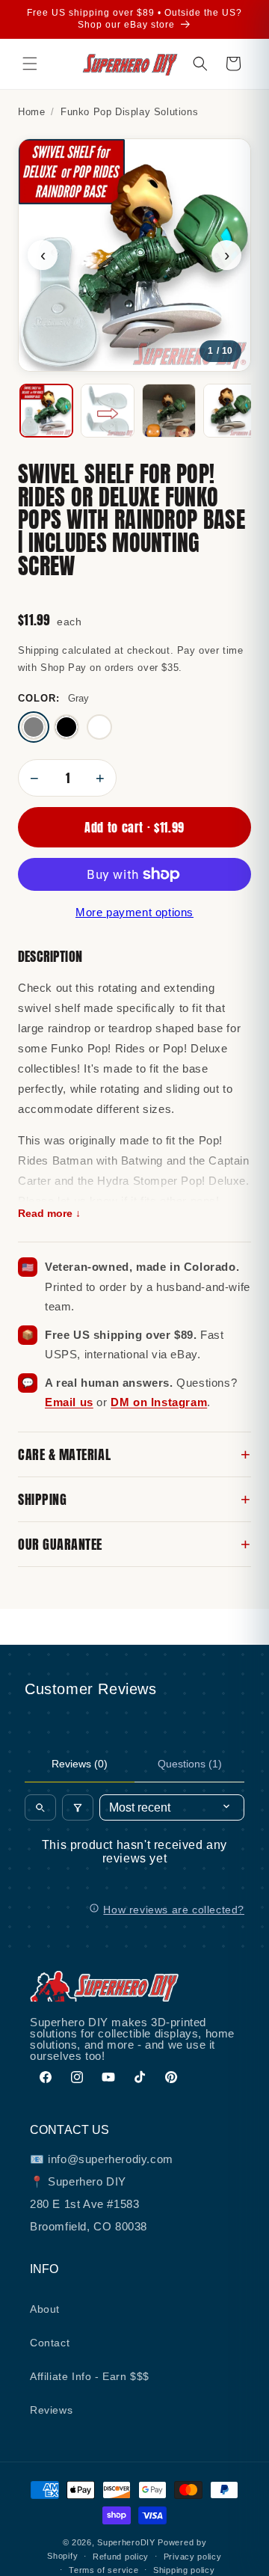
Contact (50, 2343)
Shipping (134, 1499)
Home (31, 112)
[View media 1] (46, 411)
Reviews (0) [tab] (80, 1764)
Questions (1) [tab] (190, 1764)
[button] (30, 64)
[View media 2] (108, 411)
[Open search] (40, 1807)
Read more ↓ (49, 1214)
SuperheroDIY (126, 2542)
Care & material (134, 1454)
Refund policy (121, 2557)
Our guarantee (134, 1544)
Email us (69, 1402)
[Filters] (78, 1807)
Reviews (51, 2410)
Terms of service (103, 2570)
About (45, 2309)
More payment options (134, 912)
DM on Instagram (159, 1402)
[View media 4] (230, 411)
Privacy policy (193, 2557)
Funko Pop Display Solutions (129, 112)
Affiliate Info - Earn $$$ (90, 2376)
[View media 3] (169, 411)
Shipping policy (184, 2570)
